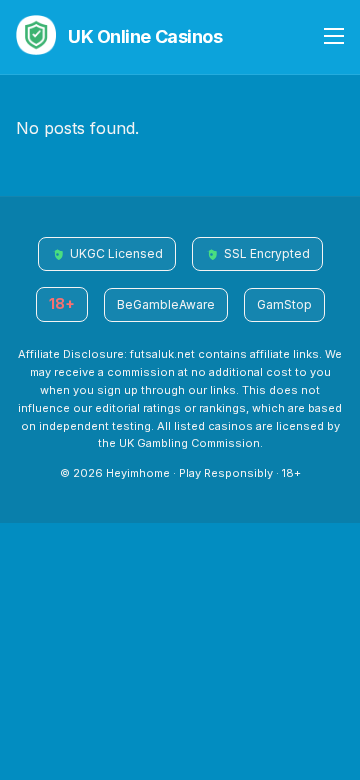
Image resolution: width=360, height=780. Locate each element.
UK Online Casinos (145, 36)
